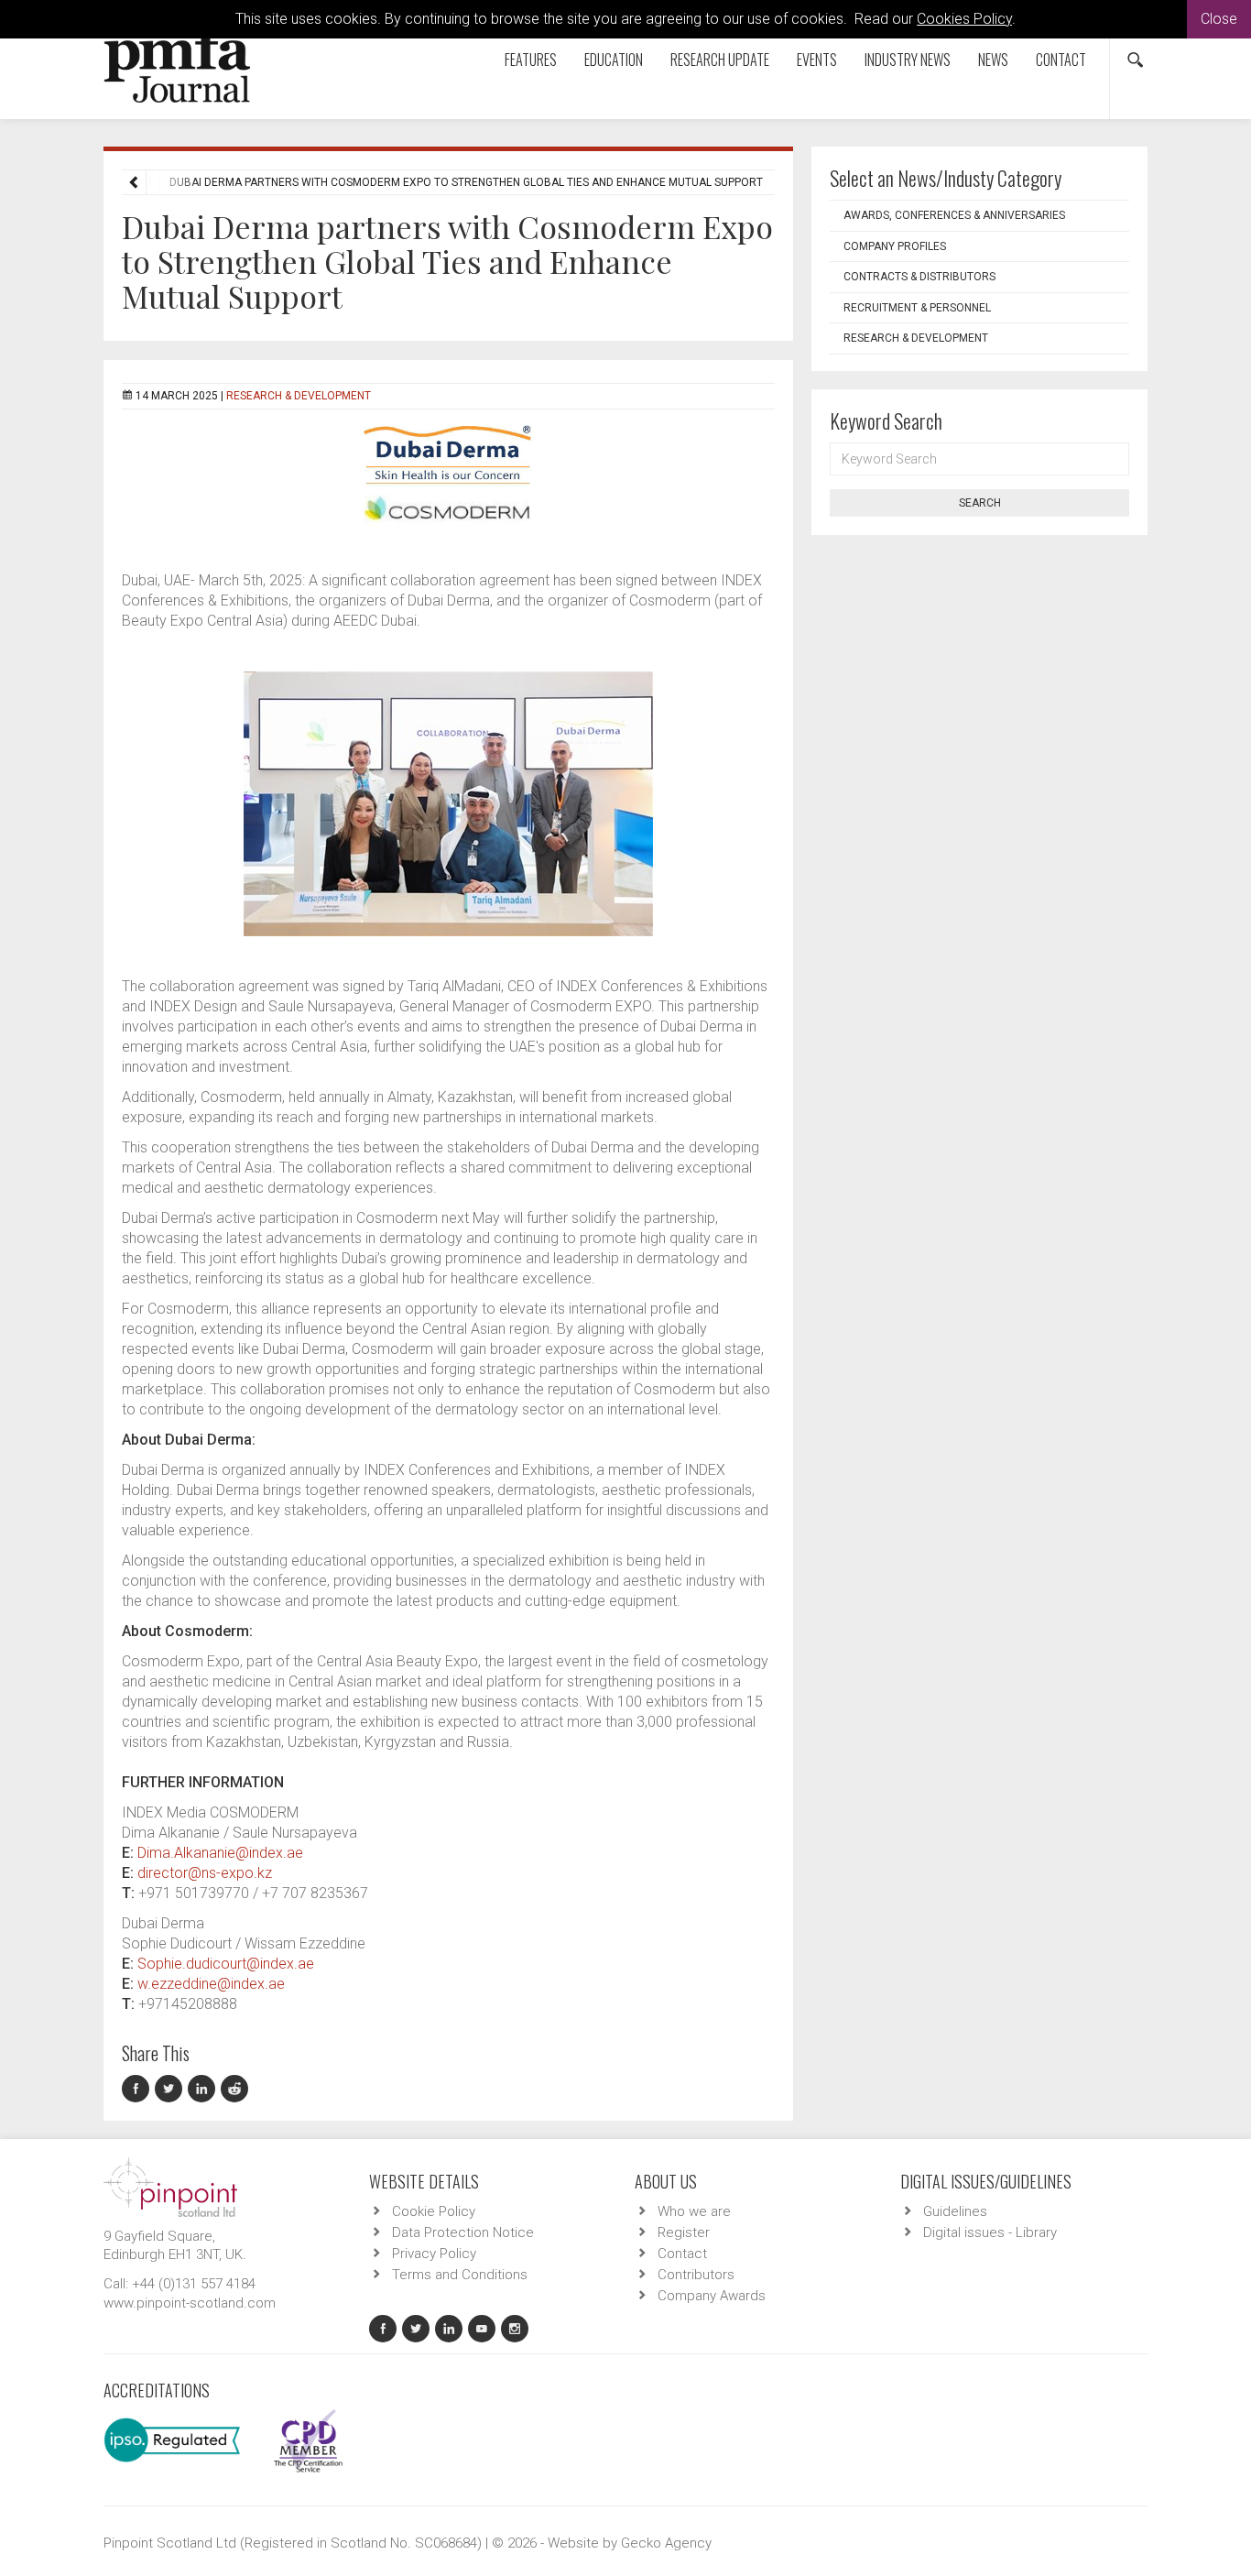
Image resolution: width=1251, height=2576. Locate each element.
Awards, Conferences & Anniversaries (954, 215)
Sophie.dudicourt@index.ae (226, 1964)
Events (817, 60)
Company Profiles (895, 246)
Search (980, 503)
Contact (1061, 60)
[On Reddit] (235, 2089)
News (993, 60)
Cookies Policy (964, 19)
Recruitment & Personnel (917, 308)
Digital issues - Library (990, 2232)
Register (684, 2232)
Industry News (908, 60)
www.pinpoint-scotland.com (190, 2303)
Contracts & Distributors (919, 277)
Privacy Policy (434, 2254)
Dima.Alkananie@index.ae (220, 1853)
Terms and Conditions (460, 2275)
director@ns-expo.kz (205, 1873)
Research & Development (299, 396)
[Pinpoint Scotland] (170, 2186)
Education (614, 60)
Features (531, 60)
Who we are (694, 2211)
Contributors (696, 2275)
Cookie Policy (434, 2211)
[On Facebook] (138, 2089)
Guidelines (955, 2211)
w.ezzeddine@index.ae (211, 1984)
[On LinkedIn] (204, 2089)
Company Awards (712, 2296)
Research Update (720, 60)
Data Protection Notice (463, 2232)
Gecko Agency (666, 2543)
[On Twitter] (171, 2089)
